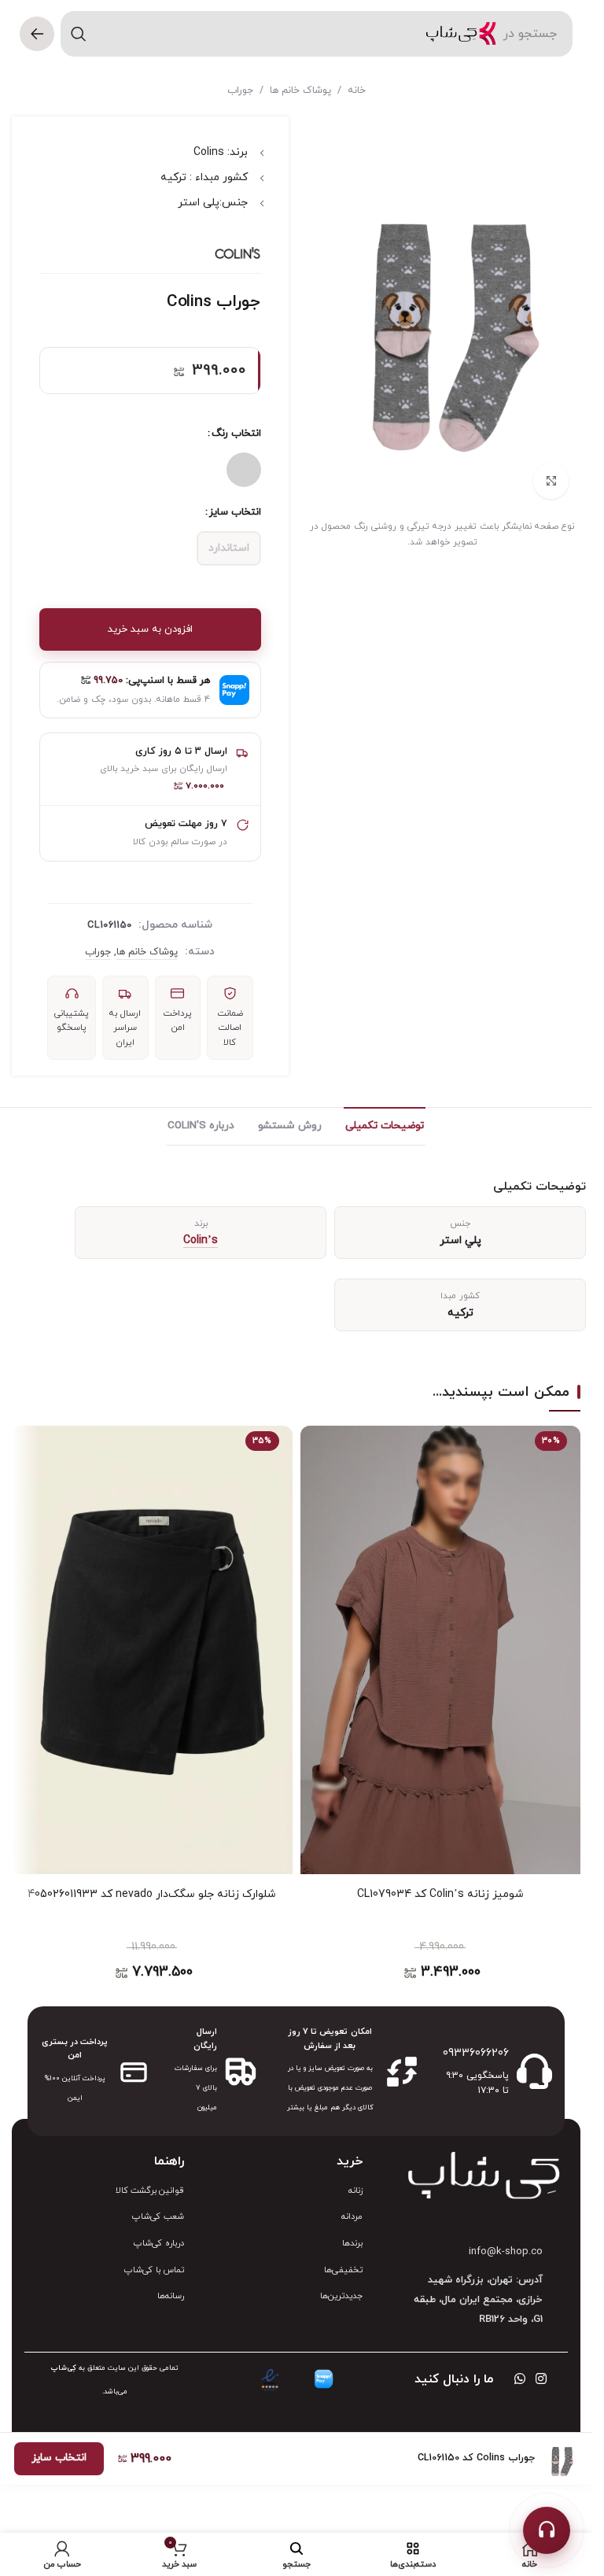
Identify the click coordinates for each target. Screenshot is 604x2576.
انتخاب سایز (235, 512)
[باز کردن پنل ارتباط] (547, 2530)
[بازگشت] (37, 34)
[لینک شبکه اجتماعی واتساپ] (519, 2379)
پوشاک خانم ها (300, 90)
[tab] (385, 1126)
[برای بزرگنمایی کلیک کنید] (551, 481)
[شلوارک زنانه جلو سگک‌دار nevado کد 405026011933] (152, 1650)
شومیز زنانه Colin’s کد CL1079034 (440, 1894)
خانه (357, 90)
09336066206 (476, 2053)
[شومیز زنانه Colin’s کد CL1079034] (441, 1650)
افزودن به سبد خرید (150, 629)
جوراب (240, 90)
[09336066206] (534, 2071)
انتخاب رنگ (236, 434)
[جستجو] (79, 34)
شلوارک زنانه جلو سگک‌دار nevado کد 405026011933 (152, 1894)
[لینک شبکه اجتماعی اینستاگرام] (541, 2379)
